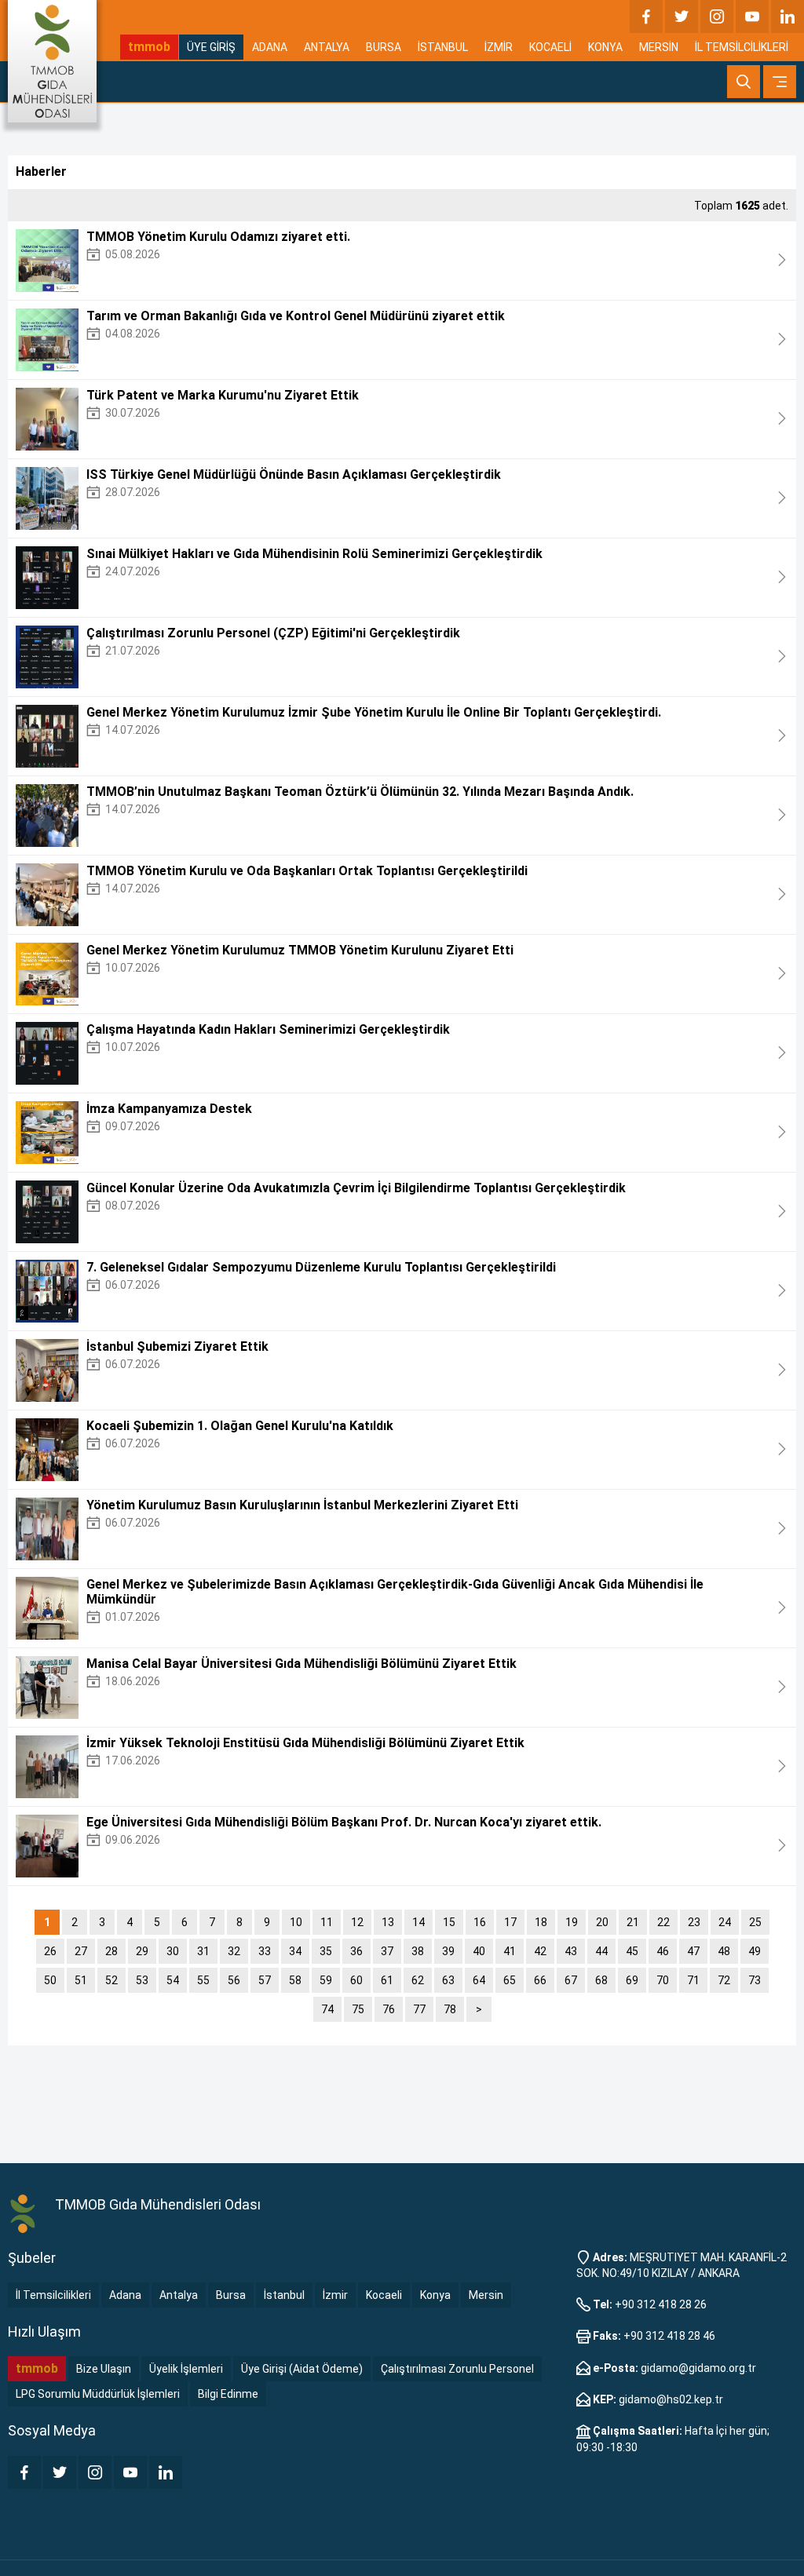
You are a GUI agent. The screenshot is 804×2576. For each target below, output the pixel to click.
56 (234, 1980)
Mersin (486, 2295)
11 (327, 1922)
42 (540, 1951)
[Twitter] (682, 16)
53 (142, 1980)
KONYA (605, 47)
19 (572, 1922)
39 (448, 1951)
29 (142, 1951)
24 (725, 1922)
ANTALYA (327, 47)
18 (541, 1922)
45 (632, 1951)
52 (111, 1980)
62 (418, 1980)
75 (358, 2009)
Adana (125, 2295)
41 (510, 1951)
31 (203, 1951)
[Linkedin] (788, 16)
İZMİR (499, 47)
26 (50, 1951)
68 (601, 1980)
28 (111, 1951)
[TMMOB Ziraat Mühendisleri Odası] (24, 2214)
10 (296, 1922)
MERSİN (659, 47)
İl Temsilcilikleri (53, 2295)
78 (450, 2009)
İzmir (335, 2295)
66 (540, 1980)
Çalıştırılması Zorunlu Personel (457, 2369)
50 (50, 1980)
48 (724, 1951)
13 (388, 1922)
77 (419, 2009)
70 (663, 1980)
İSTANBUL (443, 47)
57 (265, 1980)
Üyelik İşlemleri (186, 2369)
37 (387, 1951)
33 (265, 1951)
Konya (435, 2295)
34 (295, 1951)
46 (663, 1951)
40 (479, 1951)
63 (448, 1980)
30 (173, 1951)
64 (479, 1980)
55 (203, 1980)
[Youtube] (752, 16)
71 (693, 1980)
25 (755, 1922)
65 (510, 1980)
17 (510, 1922)
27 (81, 1951)
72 (724, 1980)
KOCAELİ (550, 47)
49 (755, 1951)
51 (81, 1980)
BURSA (384, 47)
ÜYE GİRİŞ (211, 47)
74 (327, 2009)
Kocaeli (384, 2295)
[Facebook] (646, 16)
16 (480, 1922)
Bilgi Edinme (228, 2394)
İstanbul (284, 2295)
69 (632, 1980)
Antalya (179, 2295)
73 (755, 1980)
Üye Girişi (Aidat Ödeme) (302, 2369)
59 (326, 1980)
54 (173, 1980)
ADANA (270, 47)
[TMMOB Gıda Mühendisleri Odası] (52, 61)
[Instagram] (717, 16)
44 (601, 1951)
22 (663, 1922)
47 (693, 1951)
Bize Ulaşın (104, 2369)
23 (694, 1922)
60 (356, 1980)
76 (389, 2009)
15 (449, 1922)
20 (602, 1922)
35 (326, 1951)
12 (357, 1922)
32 (234, 1951)
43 (571, 1951)
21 (633, 1922)
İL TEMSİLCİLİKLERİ (742, 47)
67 (571, 1980)
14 (418, 1922)
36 (356, 1951)
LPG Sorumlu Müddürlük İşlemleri (98, 2394)
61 (387, 1980)
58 (295, 1980)
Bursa (231, 2295)
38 (418, 1951)
